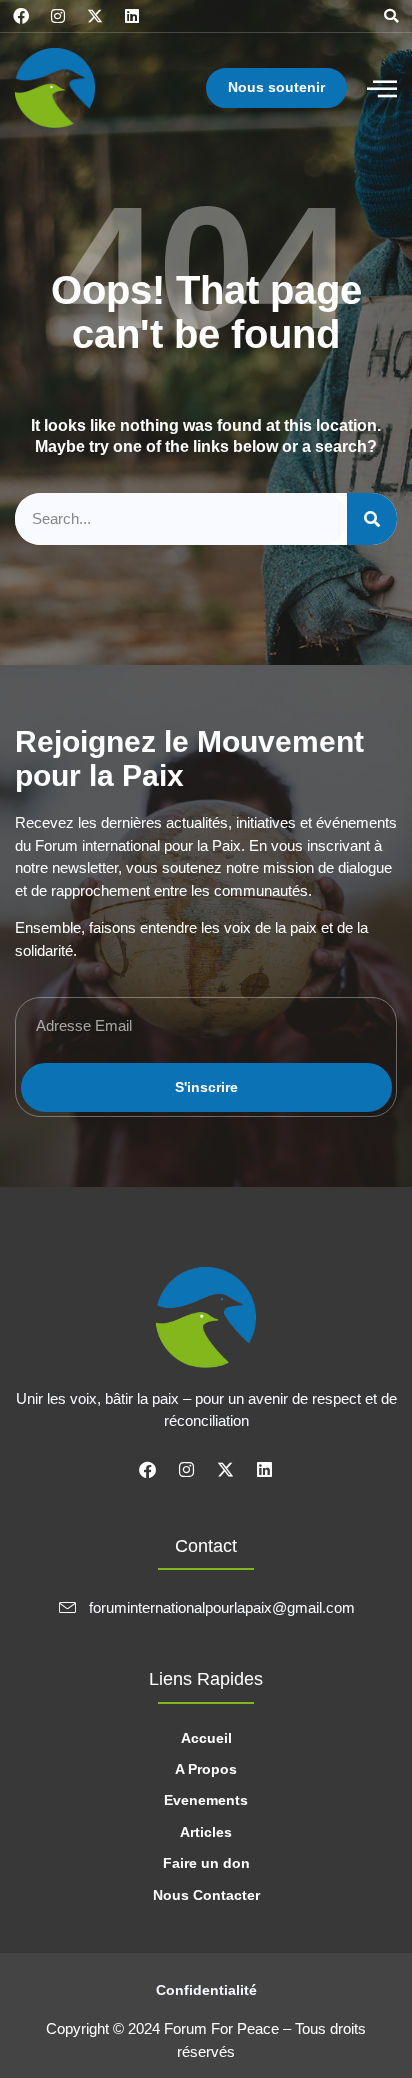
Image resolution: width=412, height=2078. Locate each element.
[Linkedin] (132, 16)
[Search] (372, 519)
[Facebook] (21, 16)
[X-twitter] (95, 16)
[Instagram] (58, 16)
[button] (391, 16)
